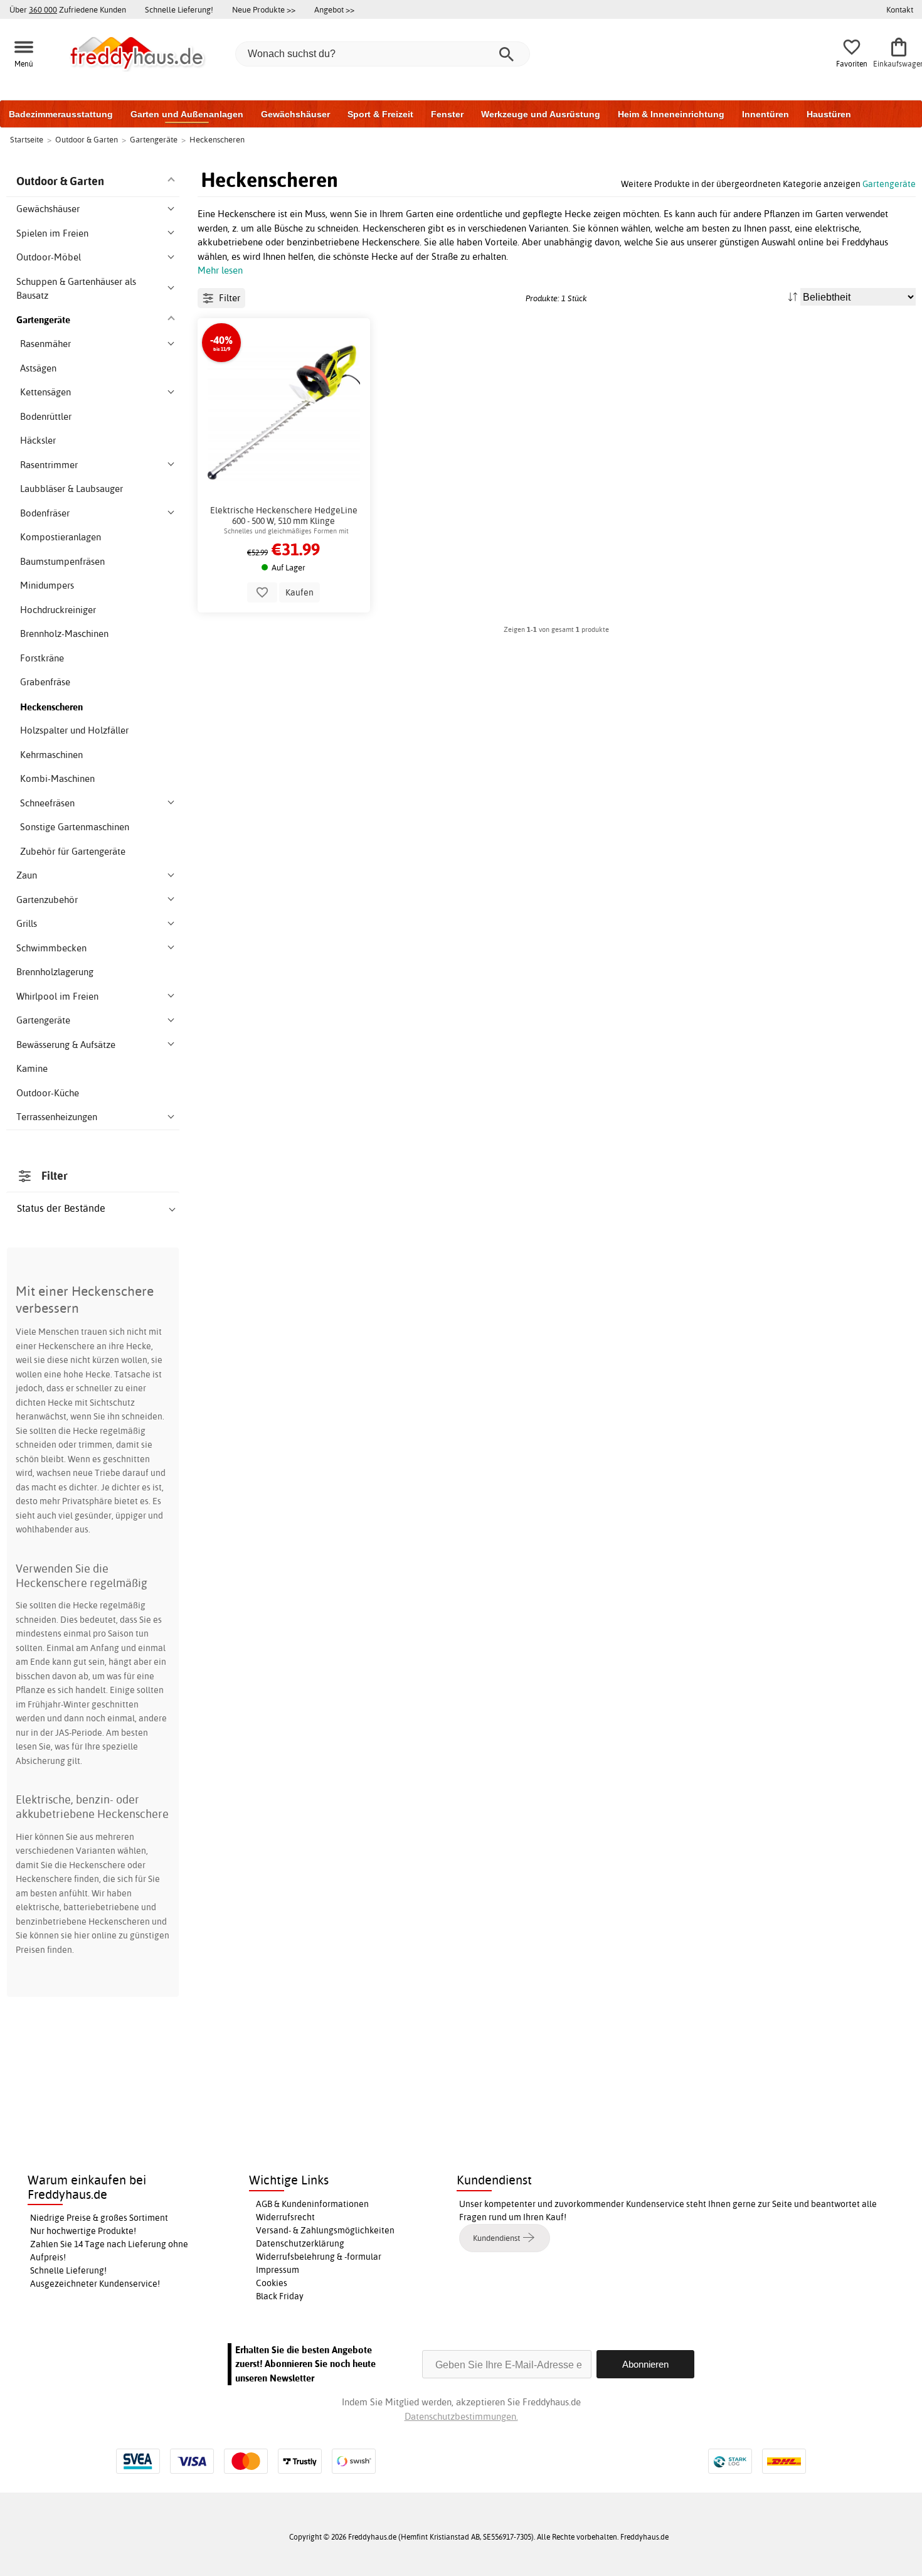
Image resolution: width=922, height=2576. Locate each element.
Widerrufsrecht (285, 2217)
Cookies (272, 2283)
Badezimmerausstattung (61, 114)
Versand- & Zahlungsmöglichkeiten (325, 2230)
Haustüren (829, 114)
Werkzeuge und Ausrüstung (541, 114)
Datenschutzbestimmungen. (461, 2416)
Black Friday (280, 2296)
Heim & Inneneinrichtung (671, 114)
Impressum (278, 2270)
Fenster (447, 114)
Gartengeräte (889, 184)
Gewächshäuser (295, 114)
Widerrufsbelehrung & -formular (319, 2257)
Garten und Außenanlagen (187, 114)
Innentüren (766, 114)
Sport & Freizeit (380, 114)
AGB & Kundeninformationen (312, 2204)
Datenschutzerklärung (300, 2243)
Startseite (27, 139)
